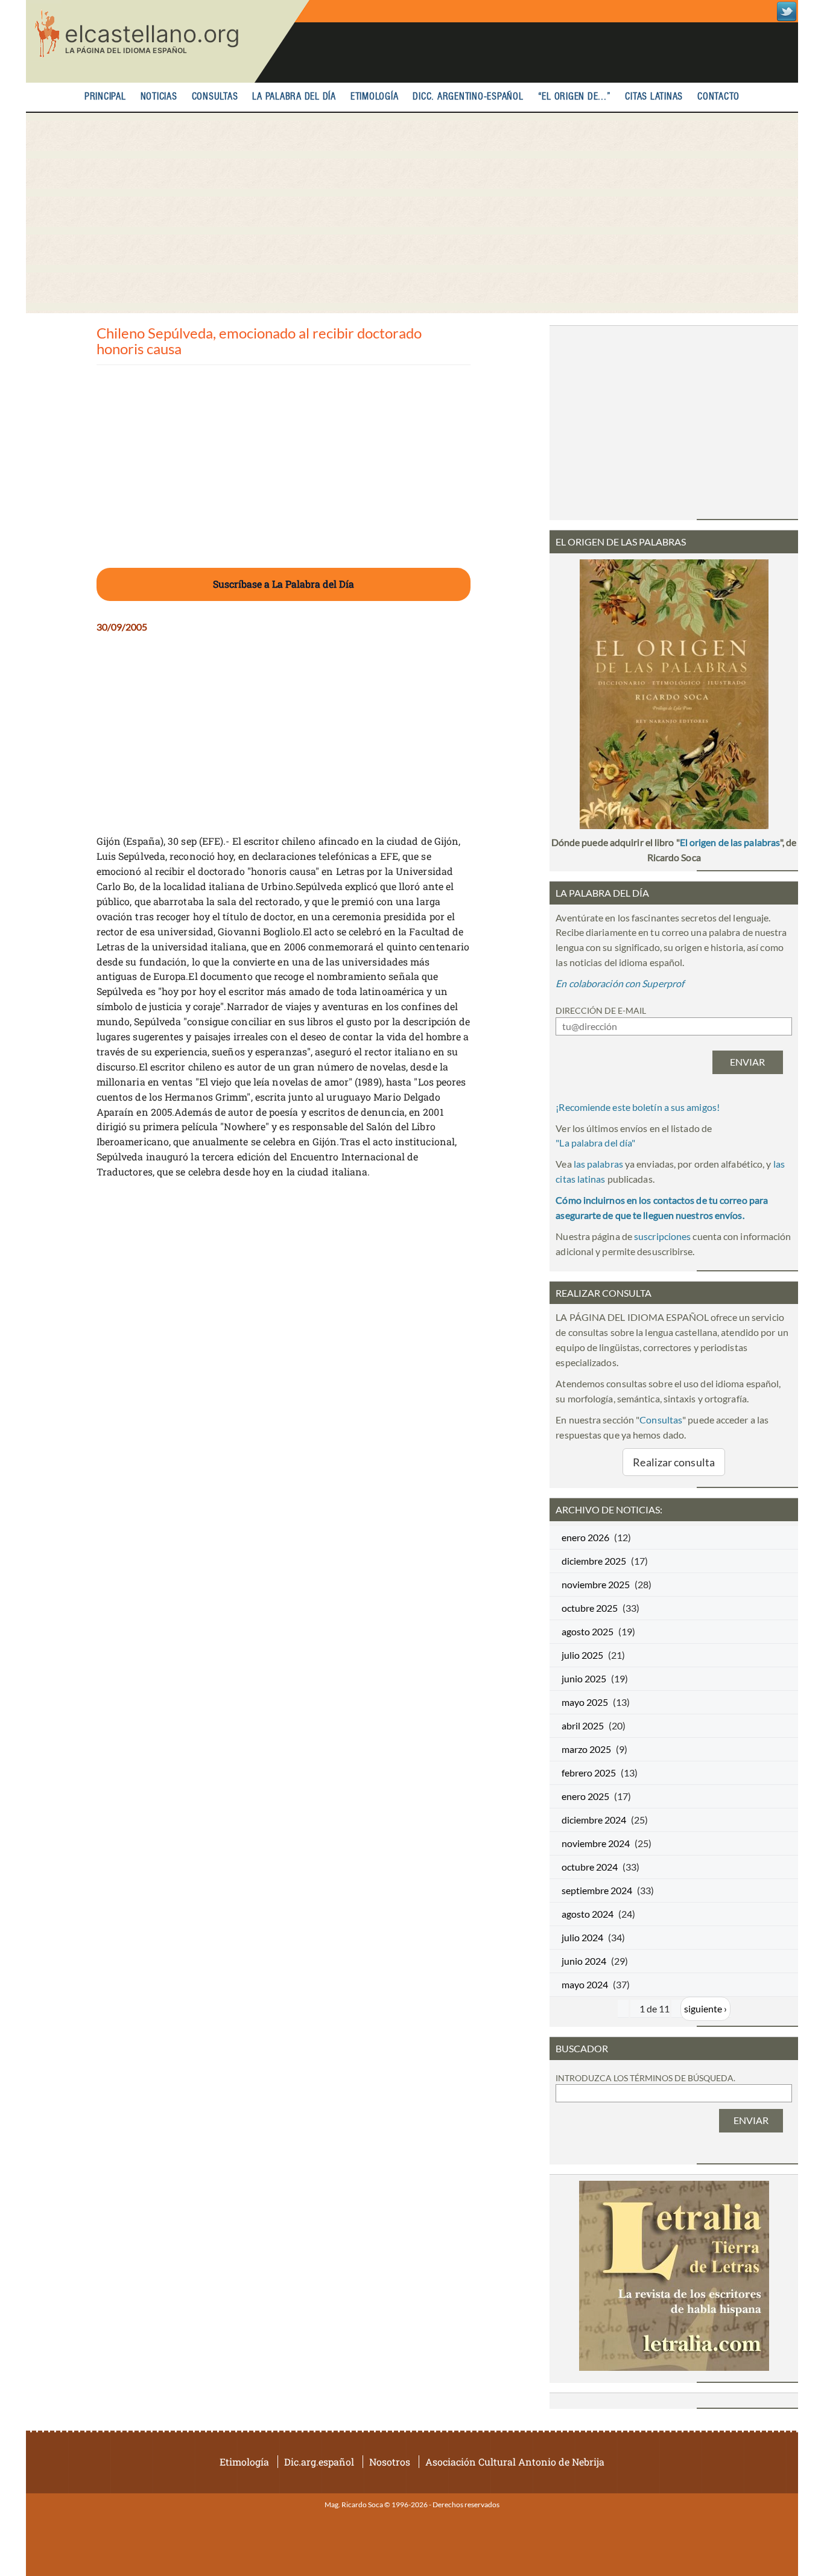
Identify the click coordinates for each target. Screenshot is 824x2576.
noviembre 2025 (596, 1584)
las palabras (598, 1164)
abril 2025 (583, 1725)
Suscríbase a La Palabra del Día (284, 584)
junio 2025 (584, 1678)
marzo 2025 (586, 1749)
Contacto (718, 97)
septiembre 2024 (597, 1890)
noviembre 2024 (596, 1843)
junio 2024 (584, 1961)
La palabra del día (294, 97)
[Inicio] (168, 41)
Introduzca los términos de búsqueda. (645, 2078)
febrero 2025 (589, 1773)
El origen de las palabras (730, 842)
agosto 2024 (588, 1914)
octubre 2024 (590, 1867)
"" (595, 1143)
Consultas (215, 97)
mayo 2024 (585, 1984)
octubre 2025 (590, 1608)
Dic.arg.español (319, 2462)
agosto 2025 (588, 1631)
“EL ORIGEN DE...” (575, 97)
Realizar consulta (674, 1462)
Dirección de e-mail (601, 1010)
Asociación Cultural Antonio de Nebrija (515, 2462)
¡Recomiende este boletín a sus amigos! (638, 1107)
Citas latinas (654, 97)
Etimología (375, 97)
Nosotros (390, 2462)
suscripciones (662, 1236)
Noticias (159, 97)
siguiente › (705, 2008)
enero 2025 (585, 1796)
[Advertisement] (412, 213)
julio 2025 (582, 1655)
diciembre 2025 (594, 1561)
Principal (105, 97)
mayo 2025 (585, 1702)
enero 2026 (585, 1537)
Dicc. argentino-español (468, 97)
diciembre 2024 (594, 1820)
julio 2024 (582, 1937)
